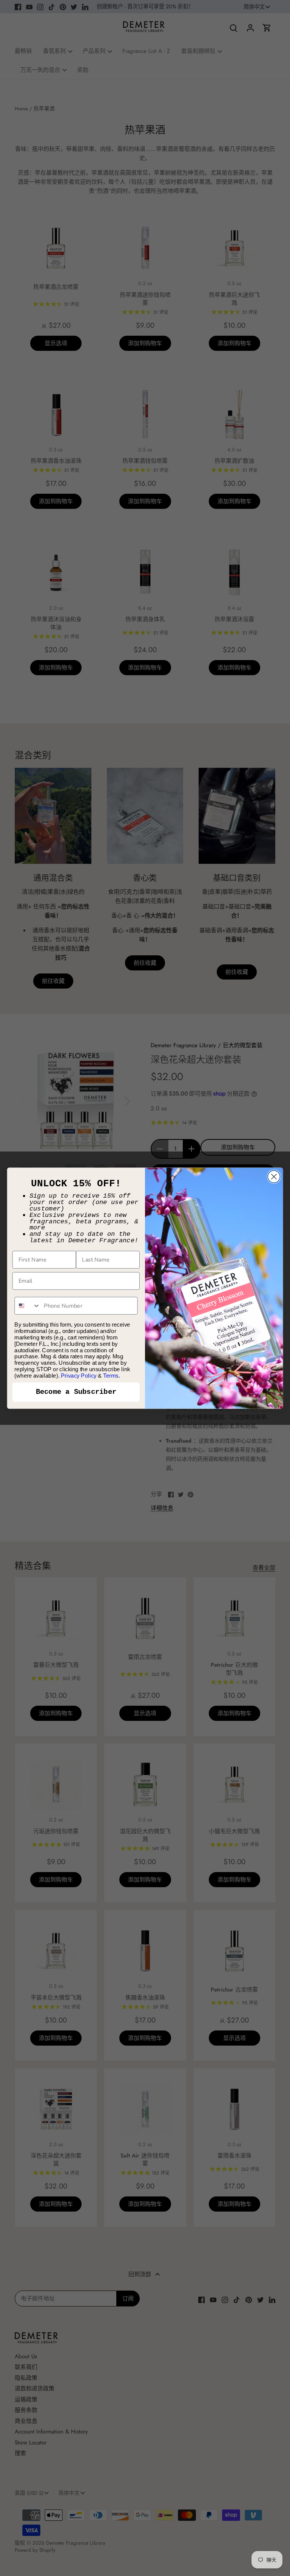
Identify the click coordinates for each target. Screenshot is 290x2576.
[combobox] (27, 1306)
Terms (111, 1375)
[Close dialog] (274, 1177)
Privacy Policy (79, 1375)
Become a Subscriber (76, 1392)
